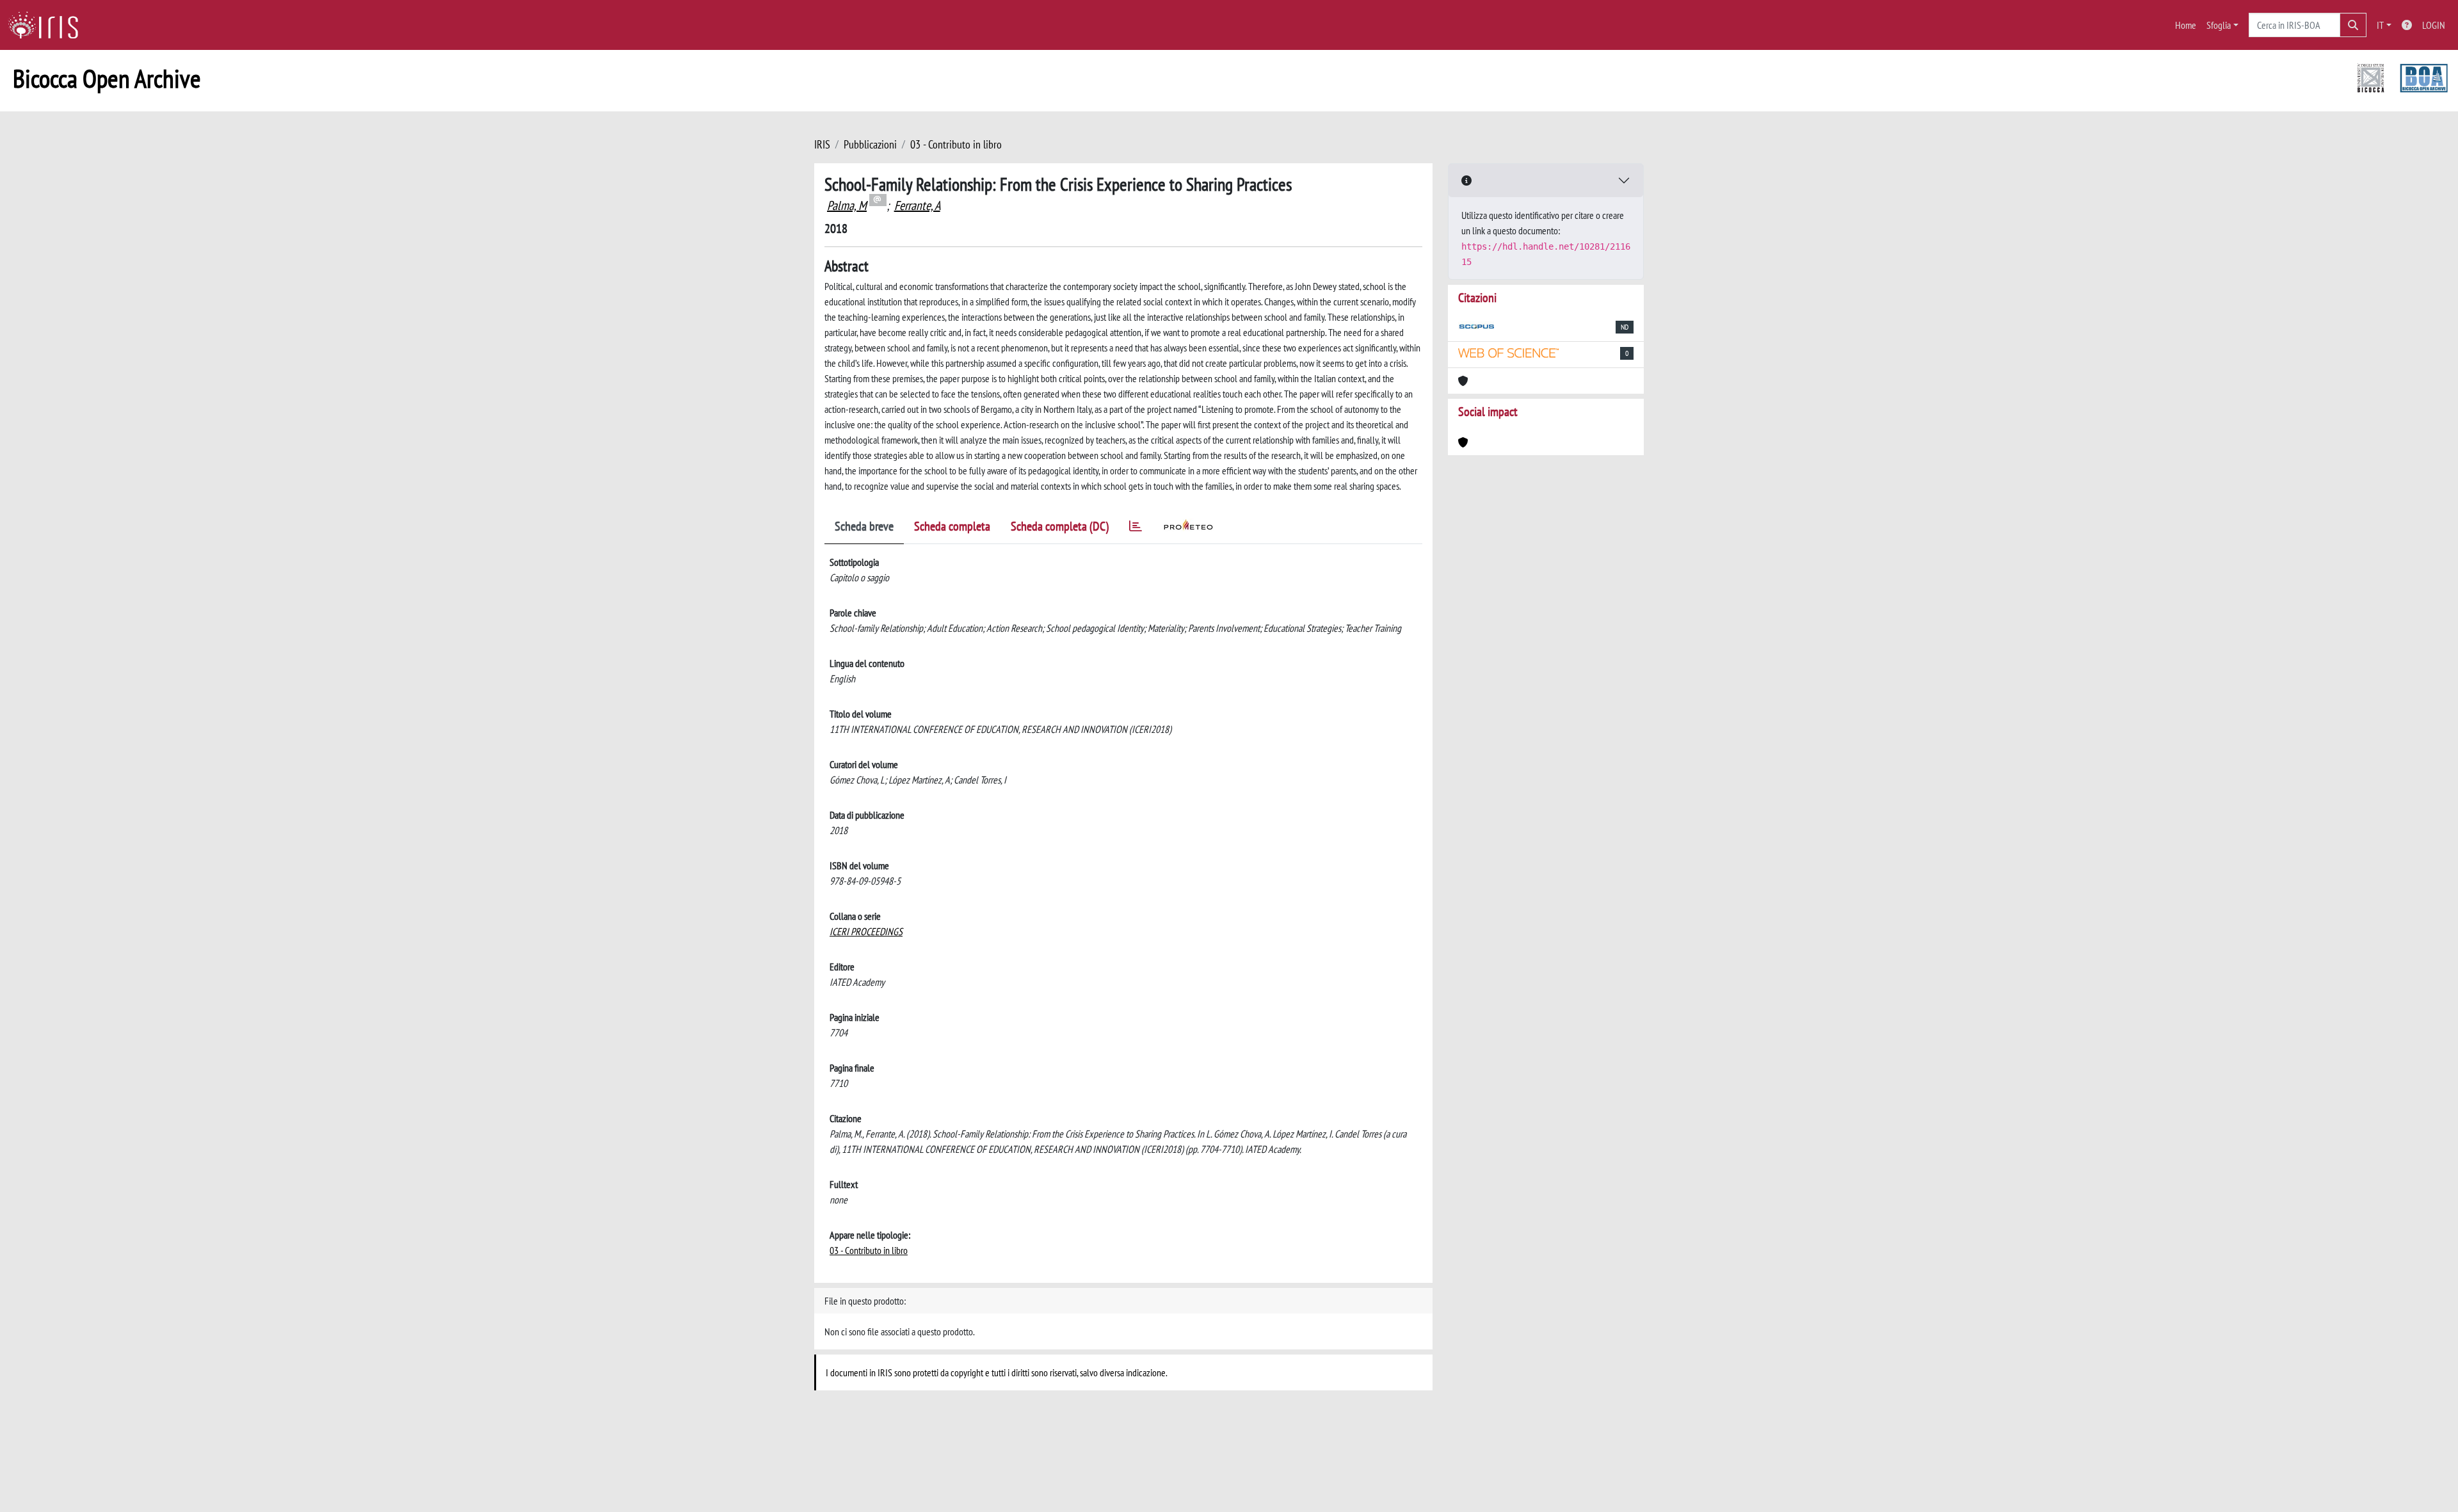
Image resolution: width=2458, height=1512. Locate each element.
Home (2186, 25)
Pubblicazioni (870, 144)
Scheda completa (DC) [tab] (1060, 526)
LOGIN (2434, 25)
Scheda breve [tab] (864, 526)
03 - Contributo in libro (956, 144)
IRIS (822, 144)
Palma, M (847, 205)
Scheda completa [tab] (952, 526)
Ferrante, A (917, 205)
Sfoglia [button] (2219, 25)
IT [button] (2380, 25)
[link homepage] (48, 25)
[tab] (1136, 528)
